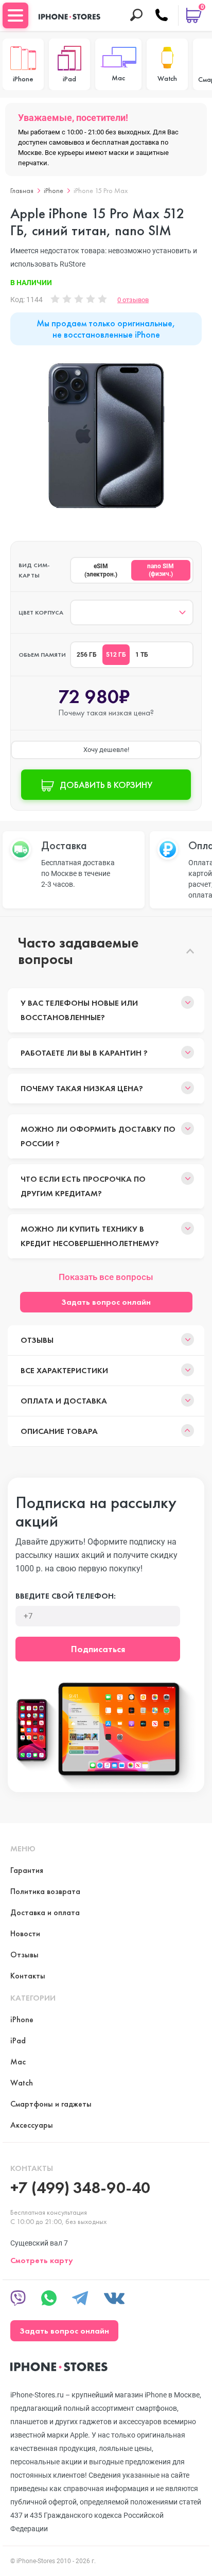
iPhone (54, 190)
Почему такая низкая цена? (82, 1088)
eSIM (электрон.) (101, 570)
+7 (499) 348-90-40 (80, 2188)
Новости (25, 1933)
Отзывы (37, 1340)
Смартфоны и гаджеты (51, 2104)
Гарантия (27, 1870)
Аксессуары (32, 2125)
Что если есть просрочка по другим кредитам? (83, 1186)
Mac (18, 2062)
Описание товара (59, 1431)
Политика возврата (45, 1891)
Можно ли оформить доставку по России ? (98, 1136)
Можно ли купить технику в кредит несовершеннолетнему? (90, 1236)
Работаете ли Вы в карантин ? (84, 1053)
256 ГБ (87, 655)
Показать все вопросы (106, 1277)
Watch (22, 2083)
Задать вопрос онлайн (106, 1302)
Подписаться (98, 1649)
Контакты (28, 1976)
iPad (18, 2040)
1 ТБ (142, 655)
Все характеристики (64, 1370)
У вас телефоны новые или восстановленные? (79, 1010)
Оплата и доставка (64, 1401)
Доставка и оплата (45, 1912)
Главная (22, 190)
